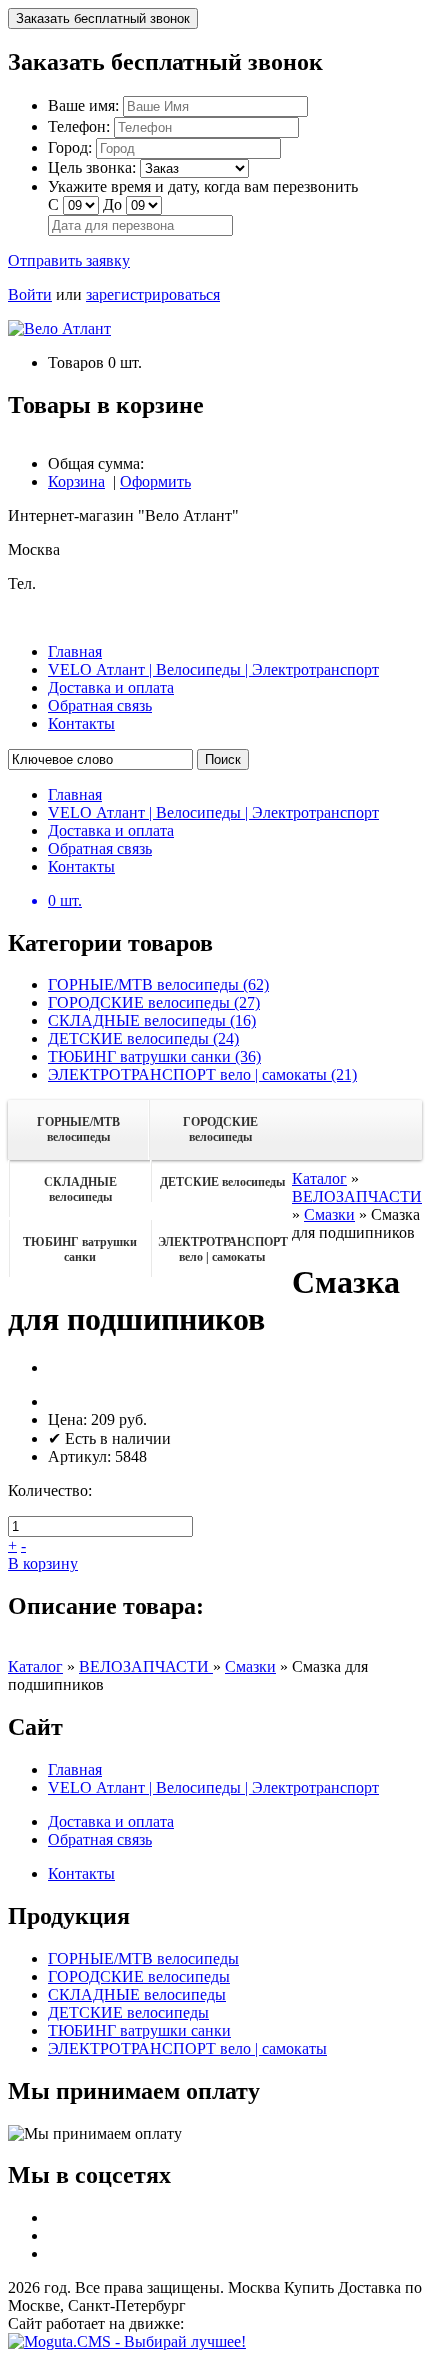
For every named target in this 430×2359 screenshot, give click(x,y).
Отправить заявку (69, 260)
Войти (30, 294)
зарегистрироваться (153, 294)
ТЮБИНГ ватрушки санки (80, 1249)
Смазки (329, 1214)
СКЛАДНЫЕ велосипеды (80, 1189)
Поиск (223, 759)
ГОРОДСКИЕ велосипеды (220, 1129)
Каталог (319, 1178)
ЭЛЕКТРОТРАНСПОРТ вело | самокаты (223, 1249)
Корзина (76, 481)
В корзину (43, 1563)
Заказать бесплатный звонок (103, 18)
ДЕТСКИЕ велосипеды (222, 1182)
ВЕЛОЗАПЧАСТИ (357, 1196)
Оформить (155, 481)
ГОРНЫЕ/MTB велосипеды (78, 1129)
